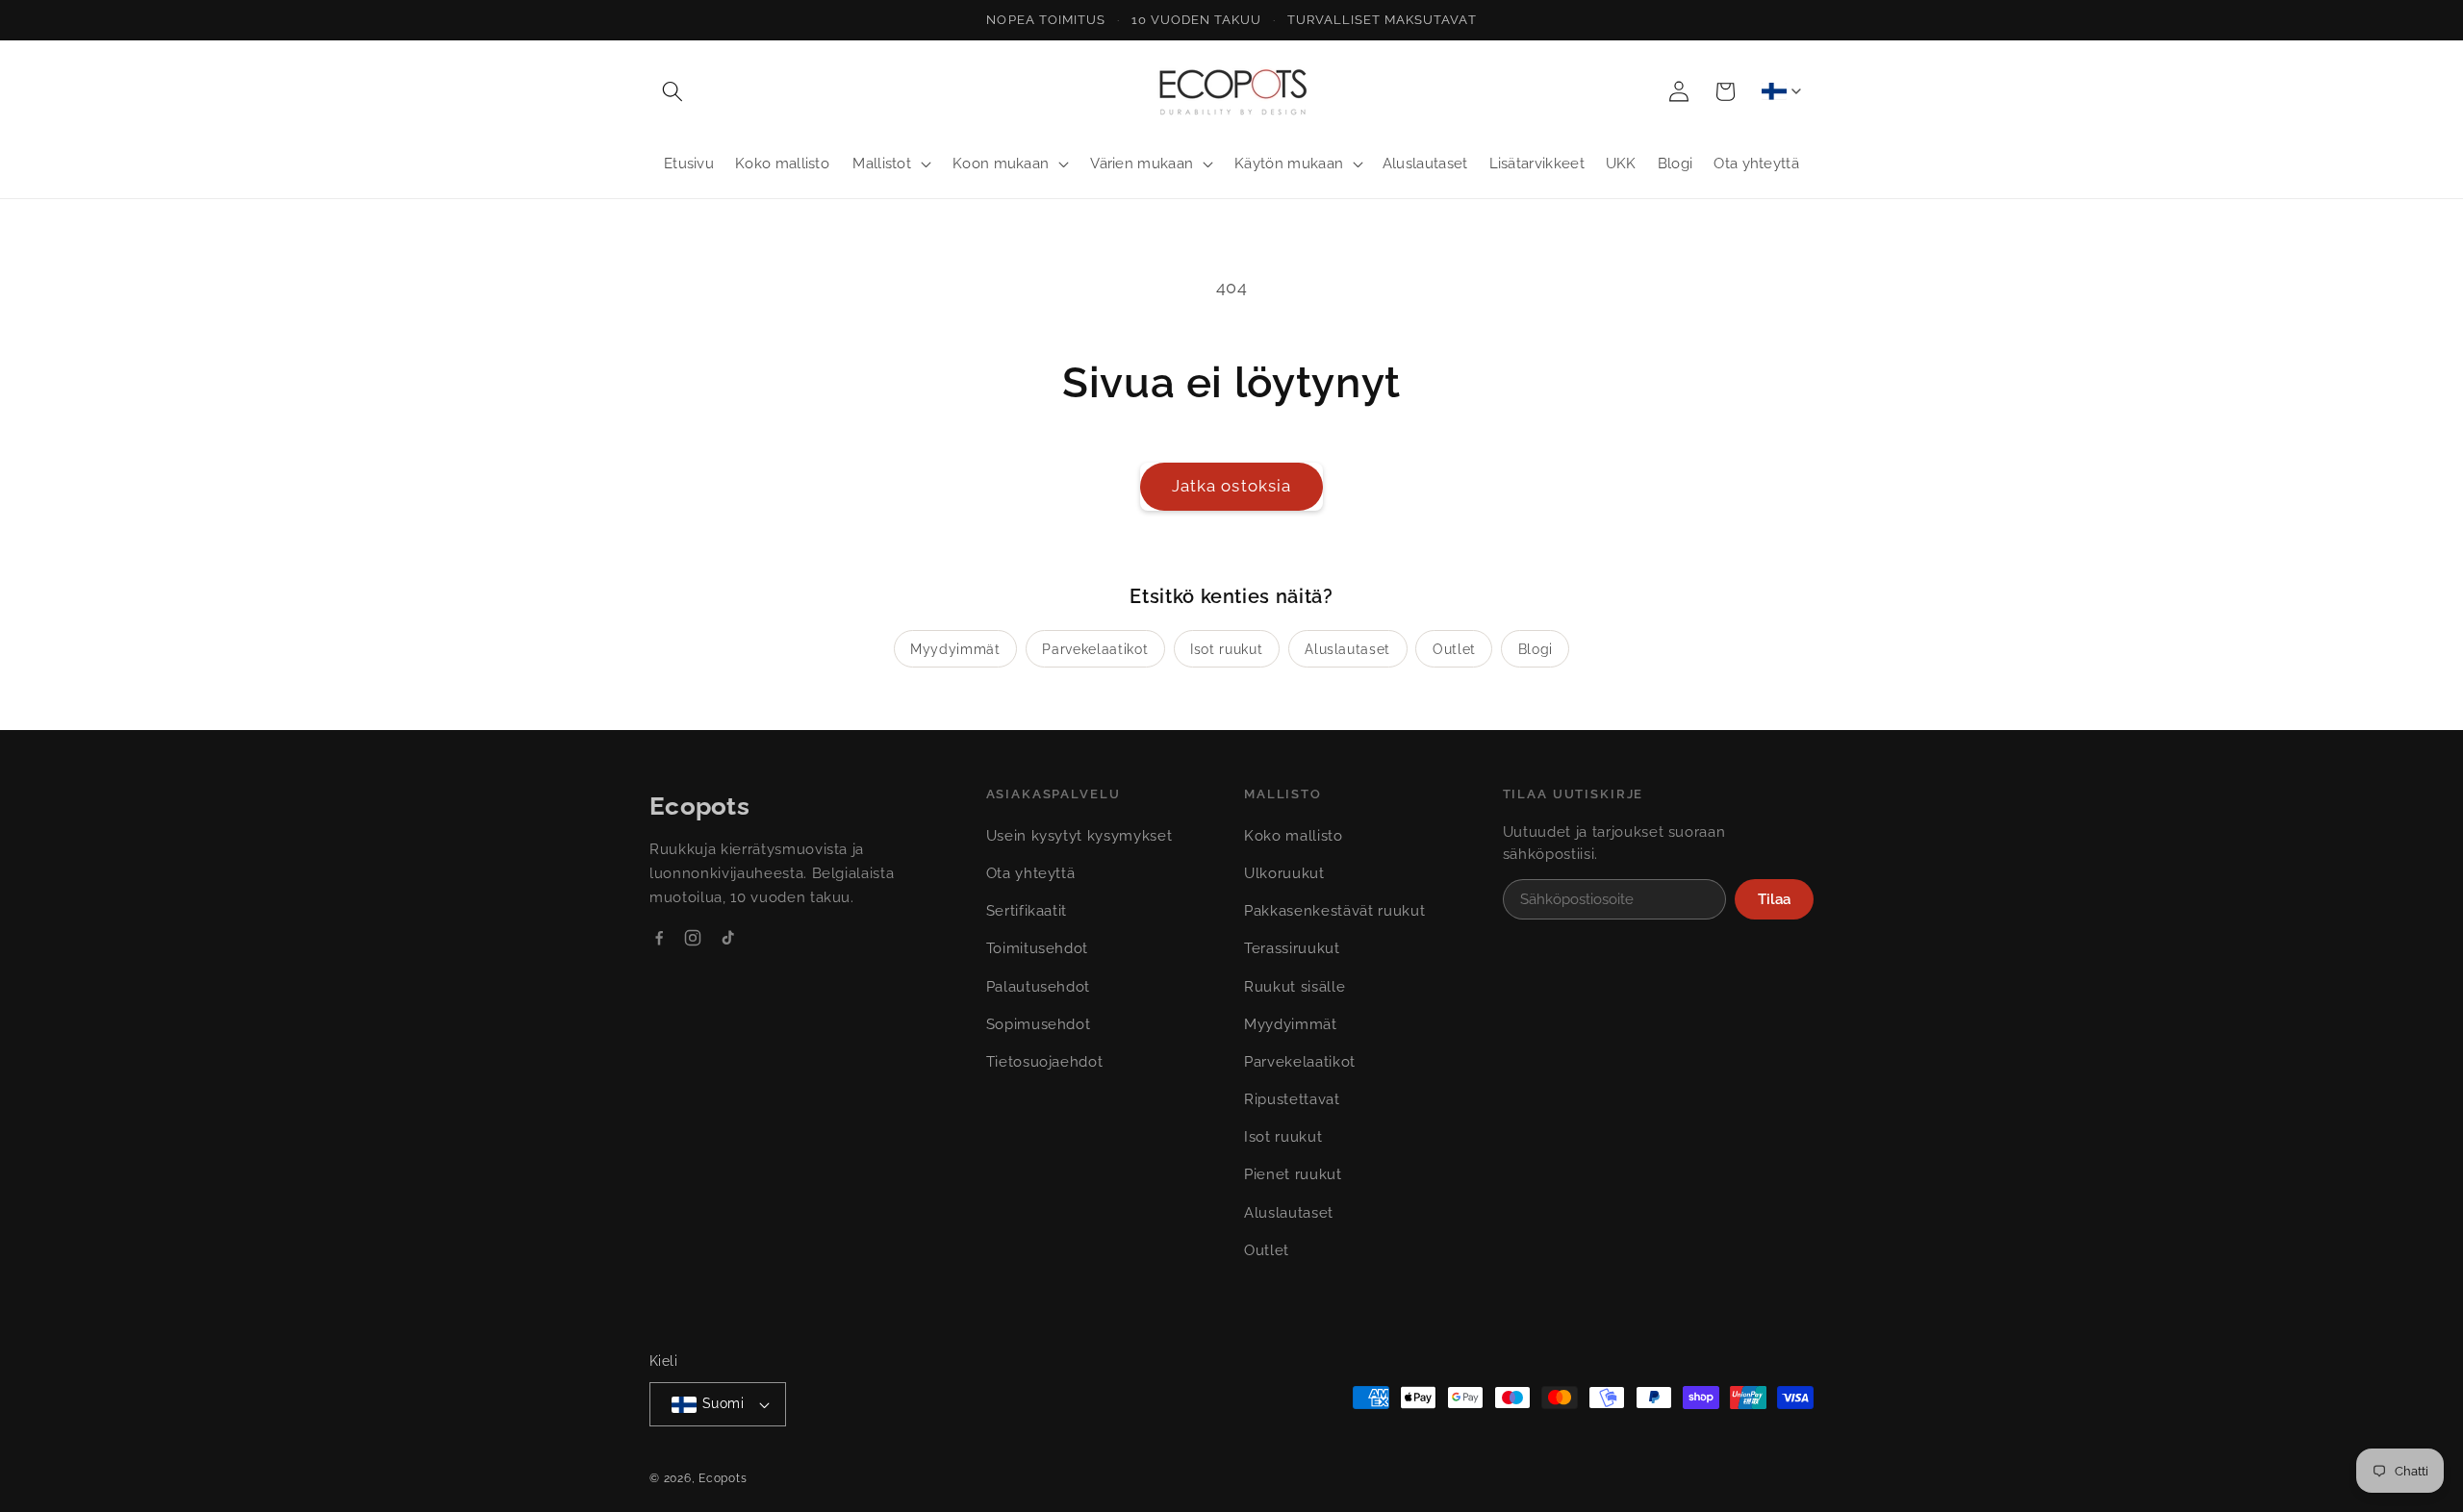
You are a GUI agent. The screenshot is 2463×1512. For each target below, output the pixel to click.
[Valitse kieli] (1781, 91)
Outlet (1454, 649)
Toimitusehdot (1038, 948)
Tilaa (1774, 899)
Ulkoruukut (1284, 873)
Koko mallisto (1294, 836)
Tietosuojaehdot (1045, 1062)
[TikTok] (727, 938)
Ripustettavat (1292, 1099)
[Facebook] (659, 938)
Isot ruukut (1226, 649)
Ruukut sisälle (1295, 987)
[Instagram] (693, 938)
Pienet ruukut (1293, 1174)
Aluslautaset (1347, 649)
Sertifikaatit (1027, 911)
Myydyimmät (955, 649)
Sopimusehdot (1039, 1024)
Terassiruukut (1292, 948)
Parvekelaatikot (1095, 649)
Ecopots (723, 1478)
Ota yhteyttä (1031, 873)
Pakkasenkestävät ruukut (1334, 911)
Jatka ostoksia (1231, 486)
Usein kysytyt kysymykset (1079, 836)
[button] (673, 91)
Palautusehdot (1039, 987)
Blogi (1536, 649)
